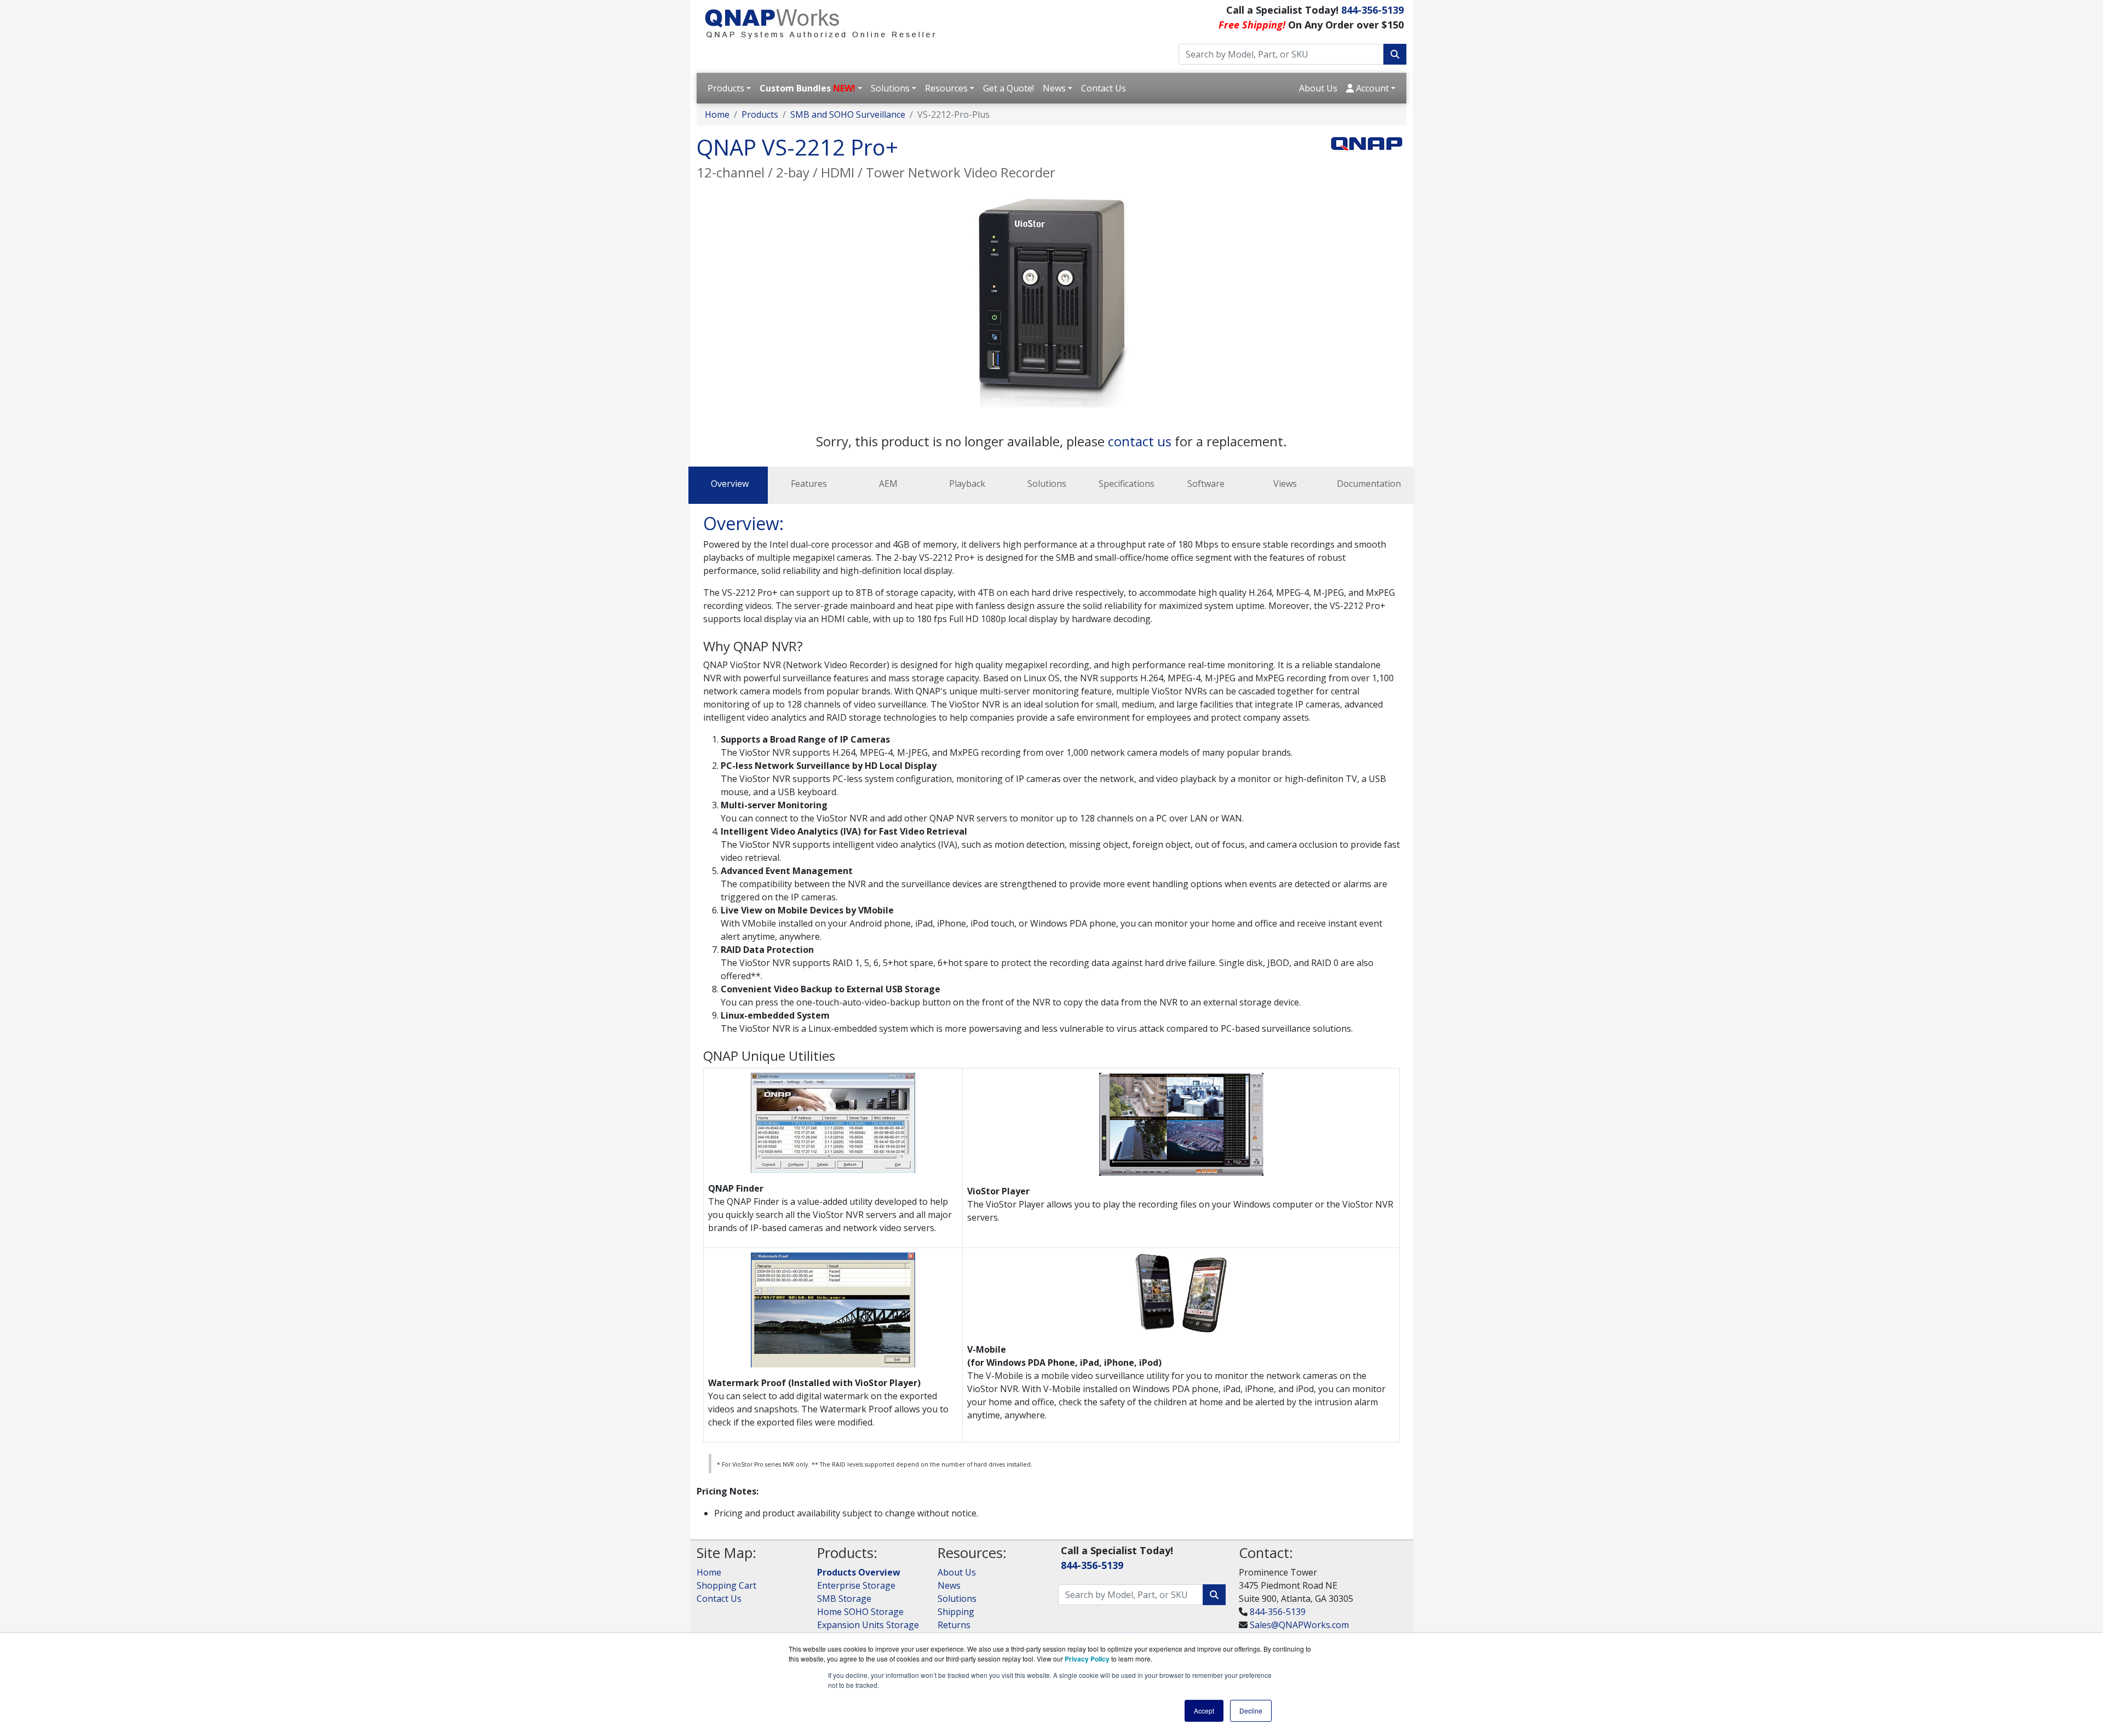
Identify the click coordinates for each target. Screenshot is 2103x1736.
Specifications (1127, 484)
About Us (1318, 88)
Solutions (890, 88)
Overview (730, 484)
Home (717, 114)
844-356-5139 (1372, 10)
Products (726, 88)
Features (809, 484)
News (1054, 88)
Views (1285, 484)
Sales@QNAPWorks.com (1299, 1625)
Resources (946, 88)
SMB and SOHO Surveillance (848, 114)
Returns (954, 1625)
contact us (1141, 441)
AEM (888, 484)
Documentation (1369, 484)
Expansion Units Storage (868, 1625)
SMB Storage (844, 1599)
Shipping (956, 1612)
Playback (967, 484)
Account (1371, 88)
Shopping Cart (726, 1585)
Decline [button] (1251, 1711)
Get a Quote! (1009, 88)
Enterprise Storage (856, 1585)
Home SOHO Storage (860, 1612)
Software (1206, 484)
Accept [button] (1204, 1711)
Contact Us (1104, 88)
